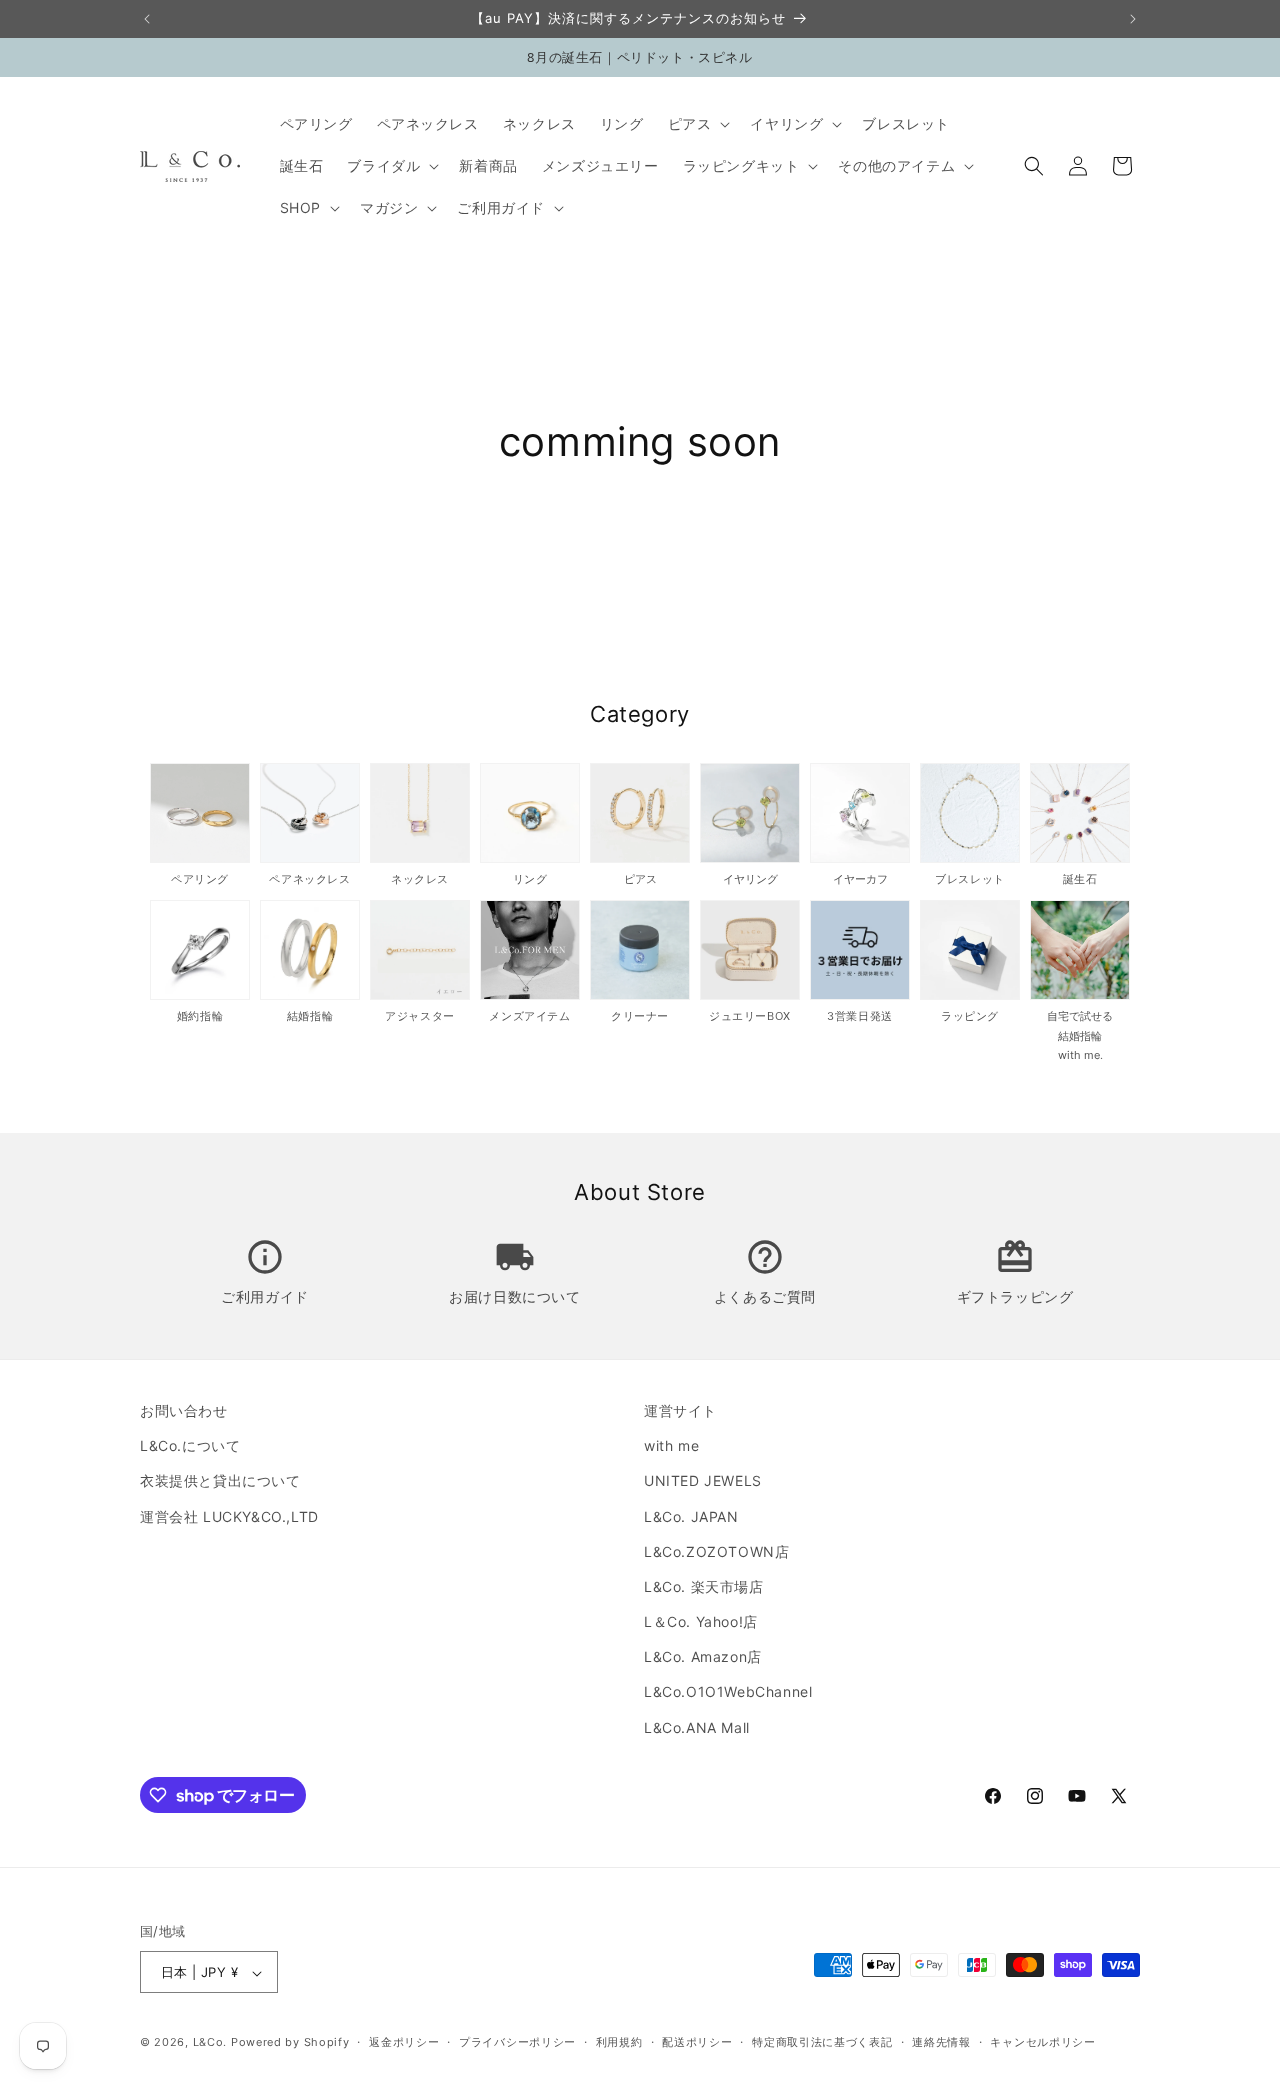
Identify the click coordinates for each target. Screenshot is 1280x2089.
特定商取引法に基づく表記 (822, 2042)
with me (671, 1445)
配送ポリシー (697, 2042)
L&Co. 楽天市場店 (704, 1586)
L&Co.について (190, 1445)
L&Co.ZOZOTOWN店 (716, 1551)
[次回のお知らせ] (1133, 19)
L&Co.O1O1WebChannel (728, 1692)
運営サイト (680, 1410)
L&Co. (212, 2043)
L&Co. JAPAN (691, 1516)
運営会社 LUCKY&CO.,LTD (229, 1516)
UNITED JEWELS (703, 1481)
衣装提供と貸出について (220, 1481)
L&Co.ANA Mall (697, 1727)
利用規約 (619, 2042)
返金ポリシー (404, 2042)
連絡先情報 (941, 2042)
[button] (697, 124)
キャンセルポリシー (1042, 2042)
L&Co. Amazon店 (703, 1657)
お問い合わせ (184, 1410)
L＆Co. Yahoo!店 (701, 1621)
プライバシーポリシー (517, 2042)
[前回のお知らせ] (147, 19)
